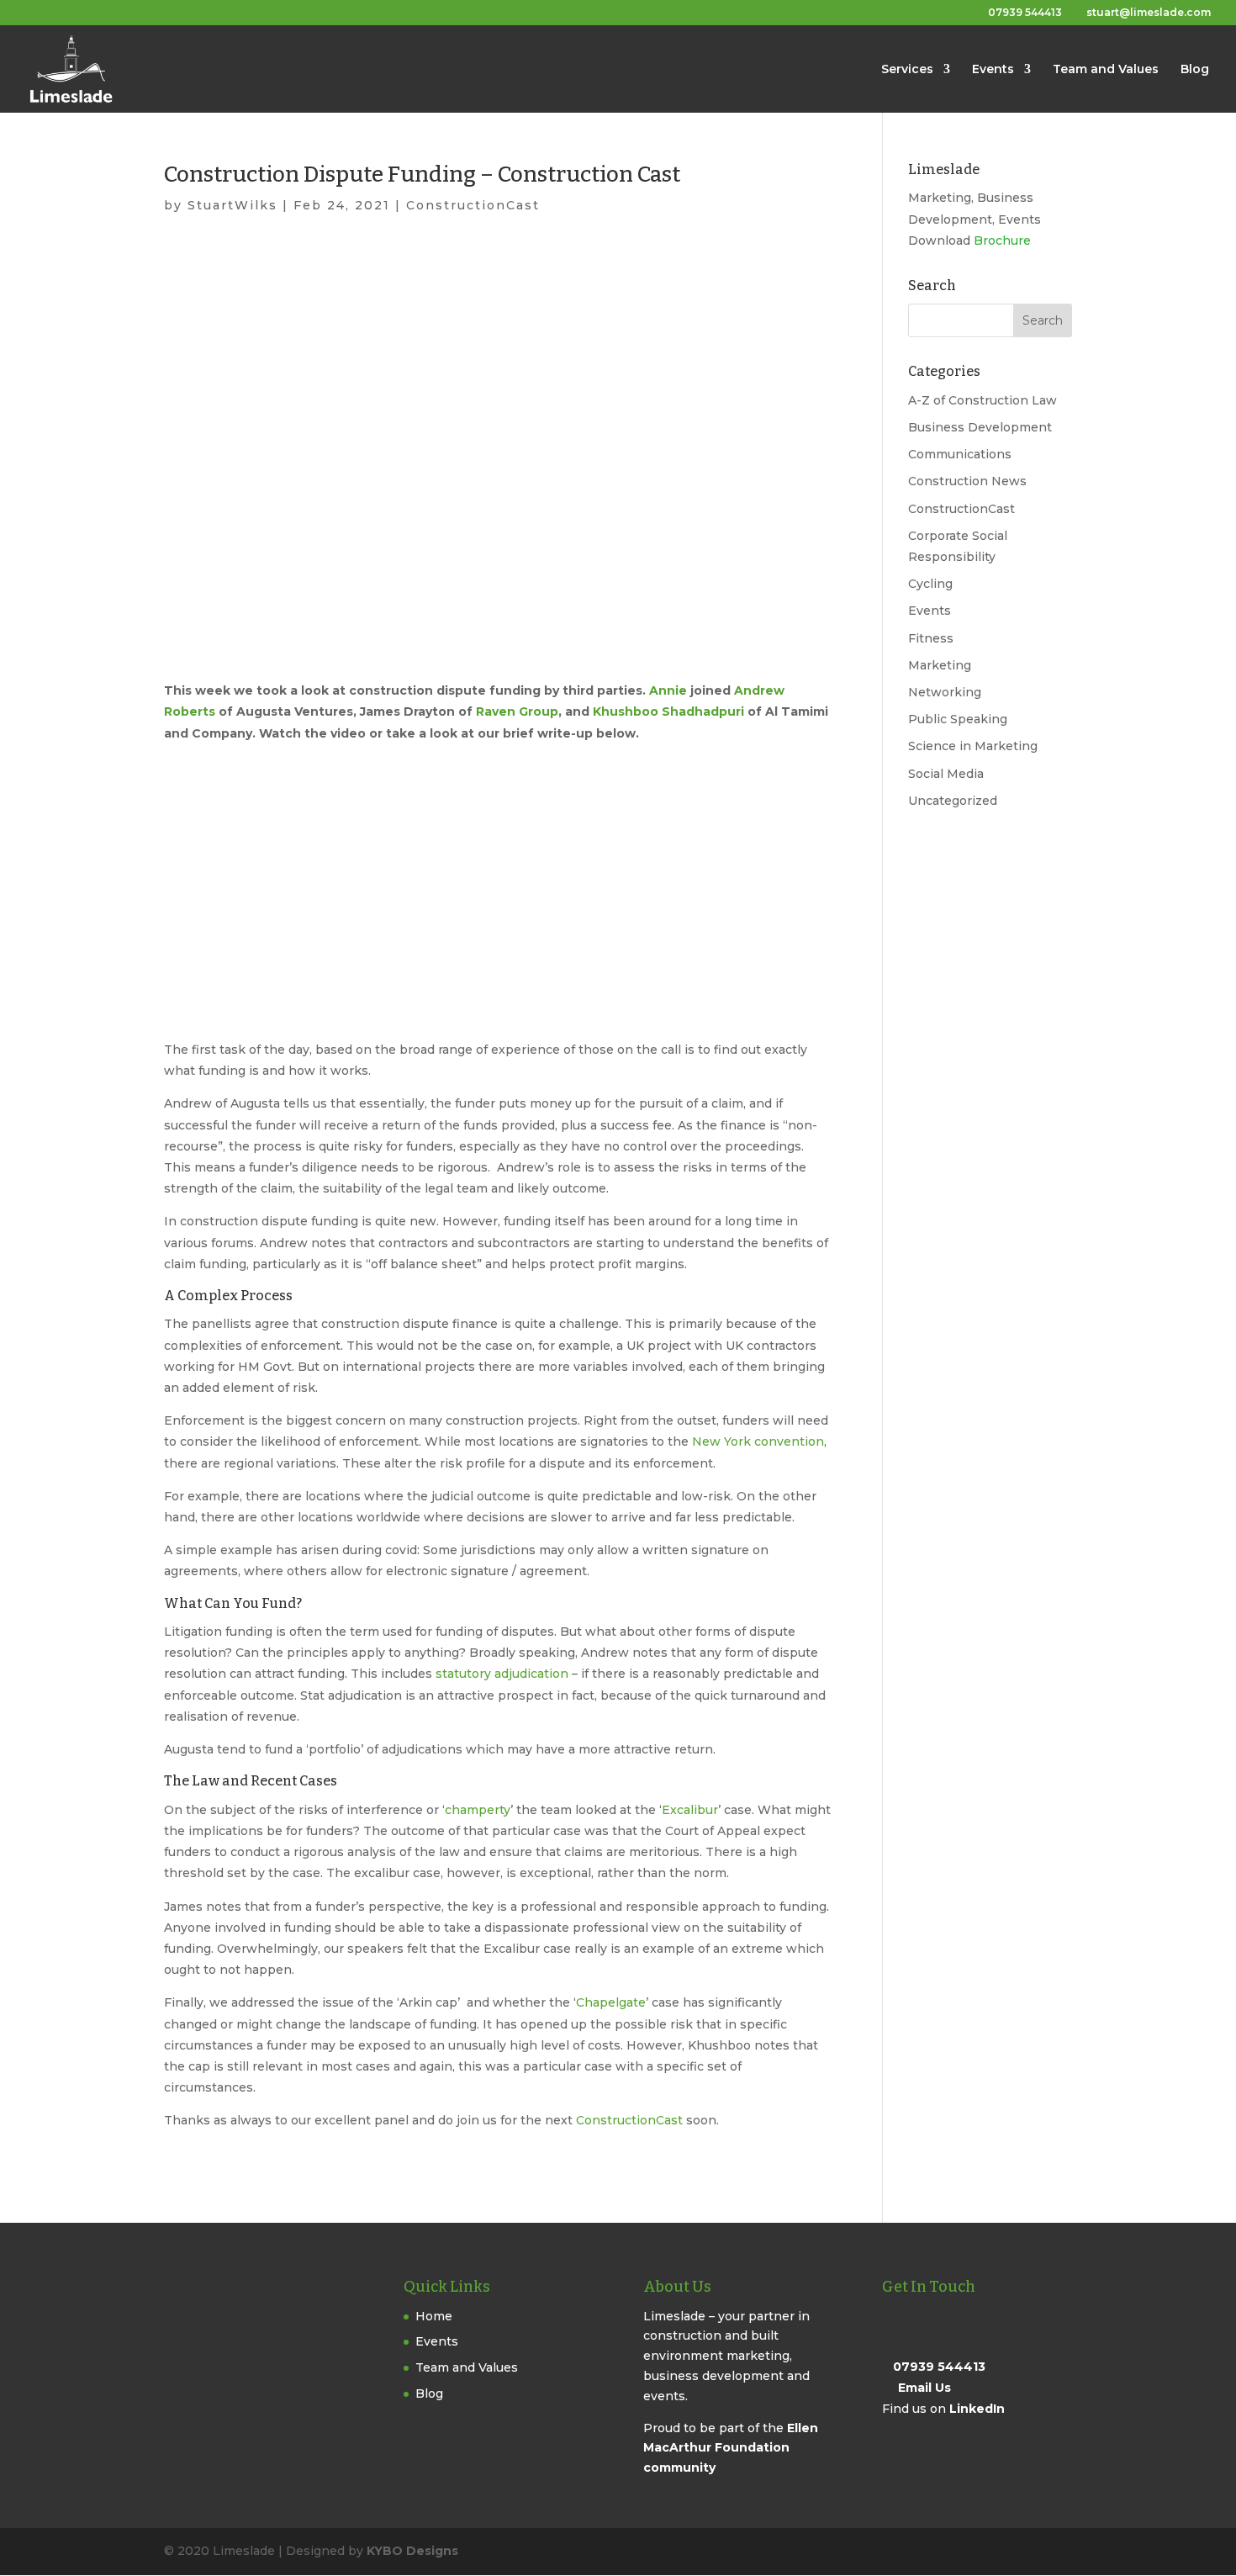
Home (434, 2316)
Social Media (946, 774)
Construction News (967, 481)
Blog (1195, 70)
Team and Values (1106, 70)
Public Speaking (958, 719)
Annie (668, 690)
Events (993, 70)
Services (907, 70)
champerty (478, 1810)
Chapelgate (611, 2002)
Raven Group (517, 711)
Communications (960, 454)
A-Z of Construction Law (982, 400)
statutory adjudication (502, 1674)
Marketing (940, 665)
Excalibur (690, 1810)
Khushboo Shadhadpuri (668, 711)
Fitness (931, 638)
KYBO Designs (412, 2551)
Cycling (930, 584)
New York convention (758, 1441)
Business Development (980, 427)
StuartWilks (232, 205)
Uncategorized (953, 801)
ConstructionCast (473, 205)
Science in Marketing (973, 746)
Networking (945, 692)
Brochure (1002, 241)
